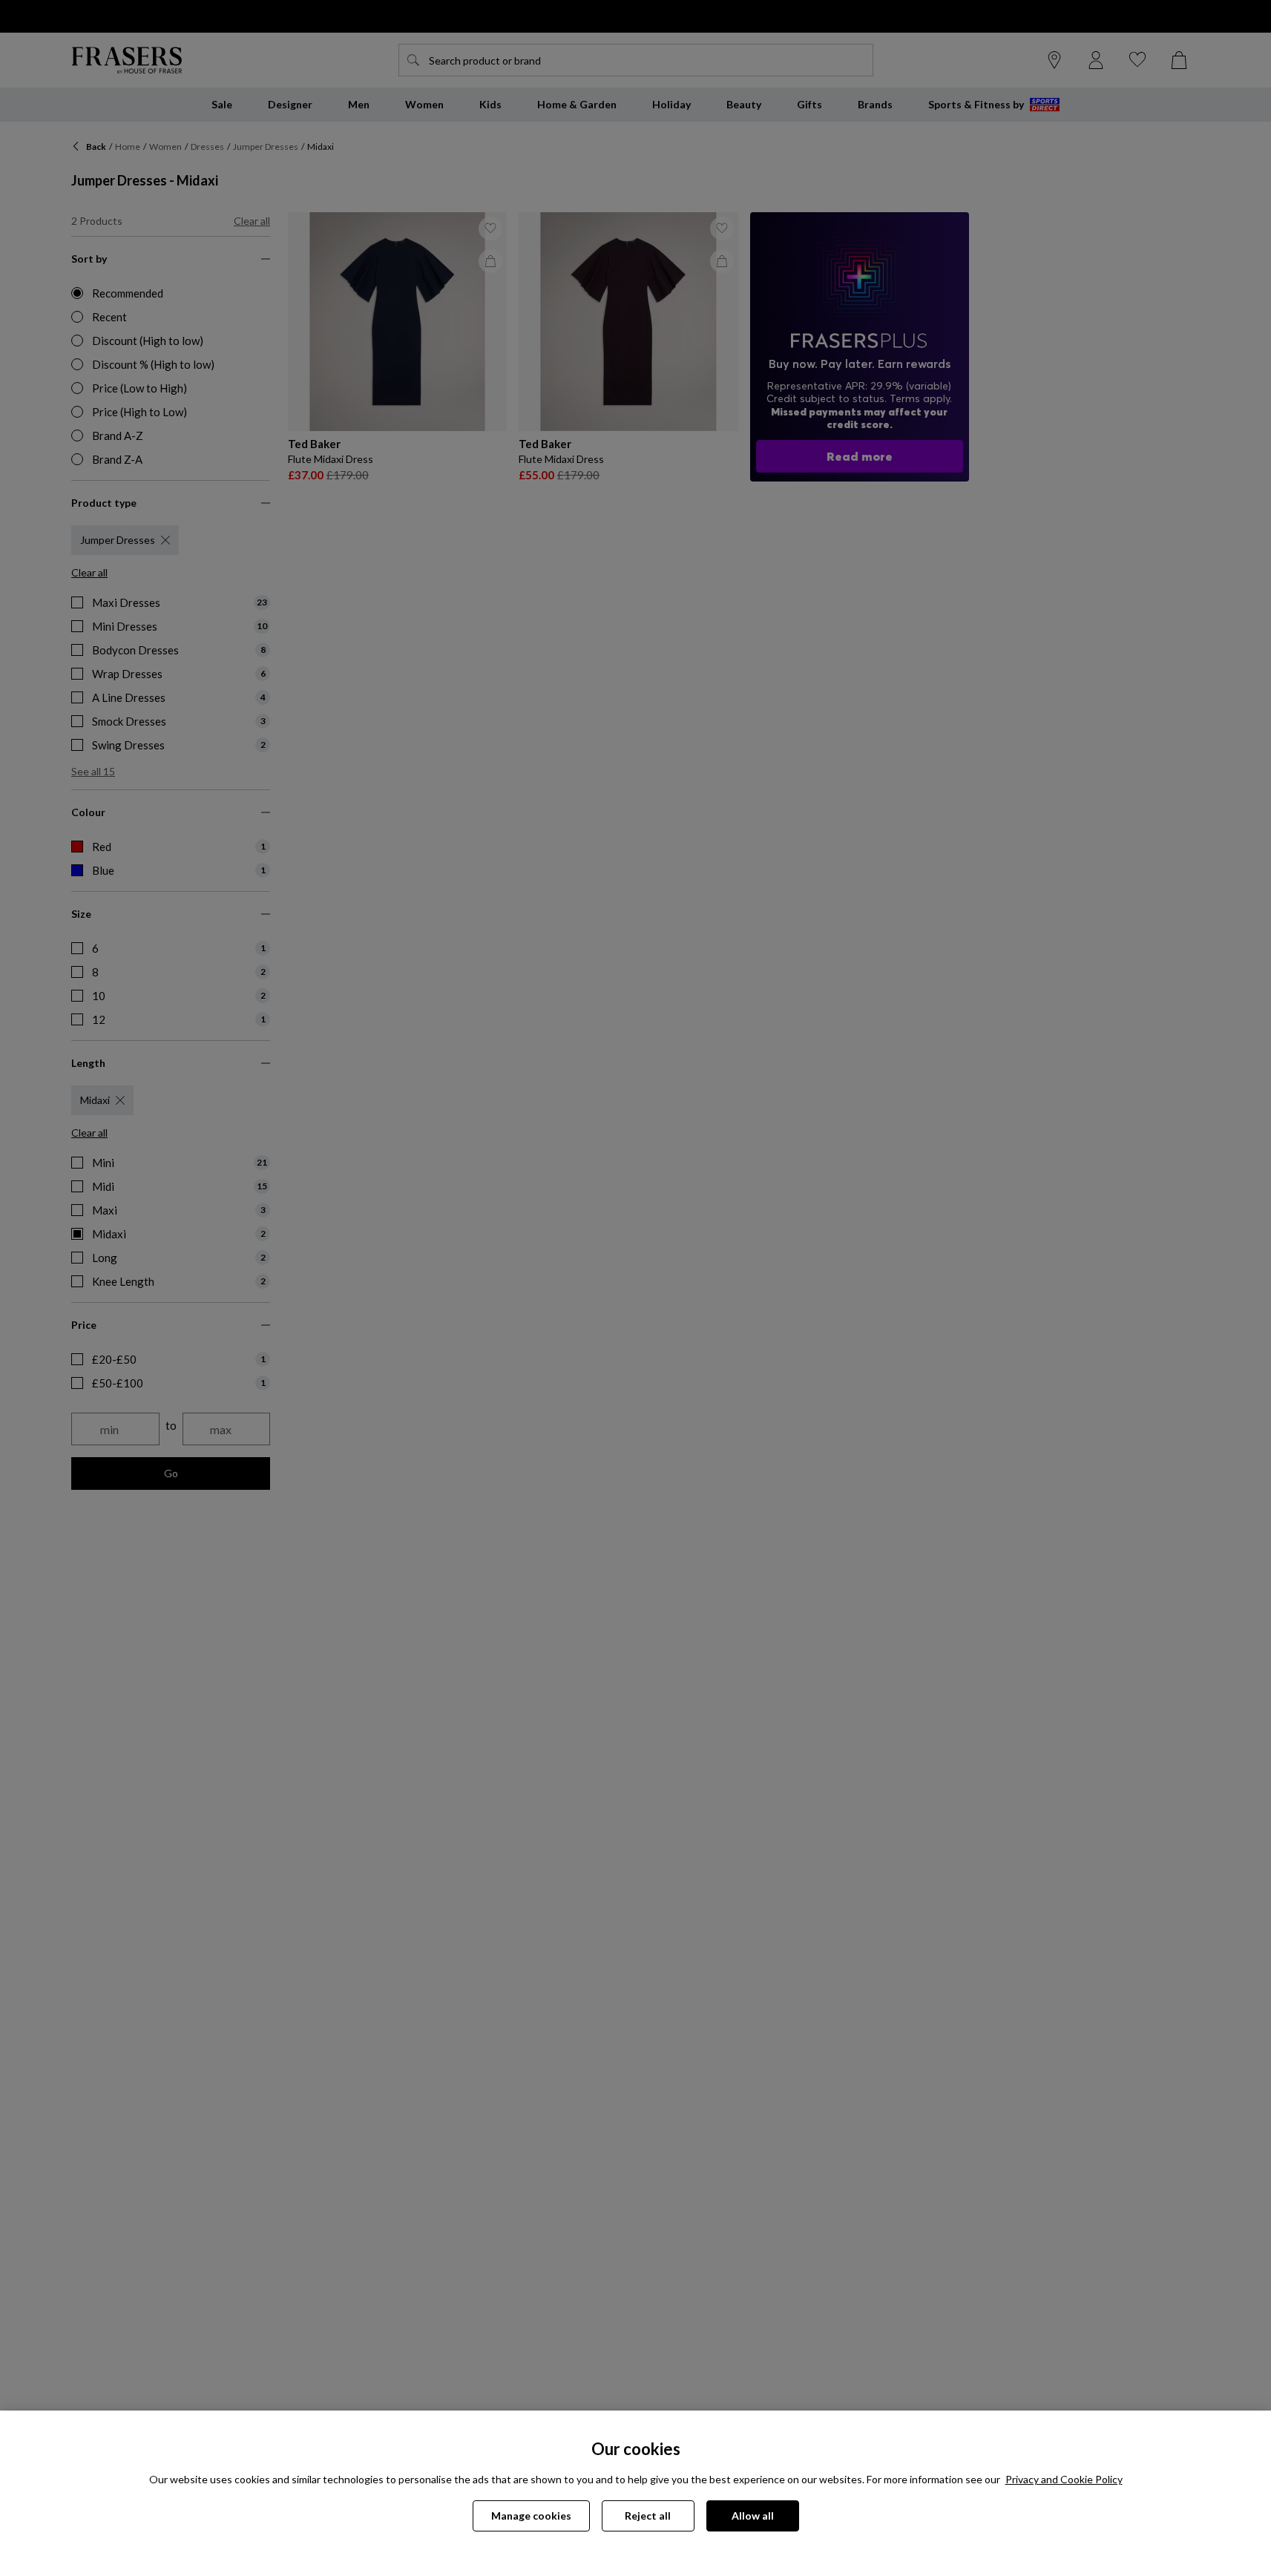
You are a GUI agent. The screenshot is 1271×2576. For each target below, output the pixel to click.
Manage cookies (531, 2516)
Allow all (753, 2516)
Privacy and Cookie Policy (1064, 2479)
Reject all (648, 2516)
